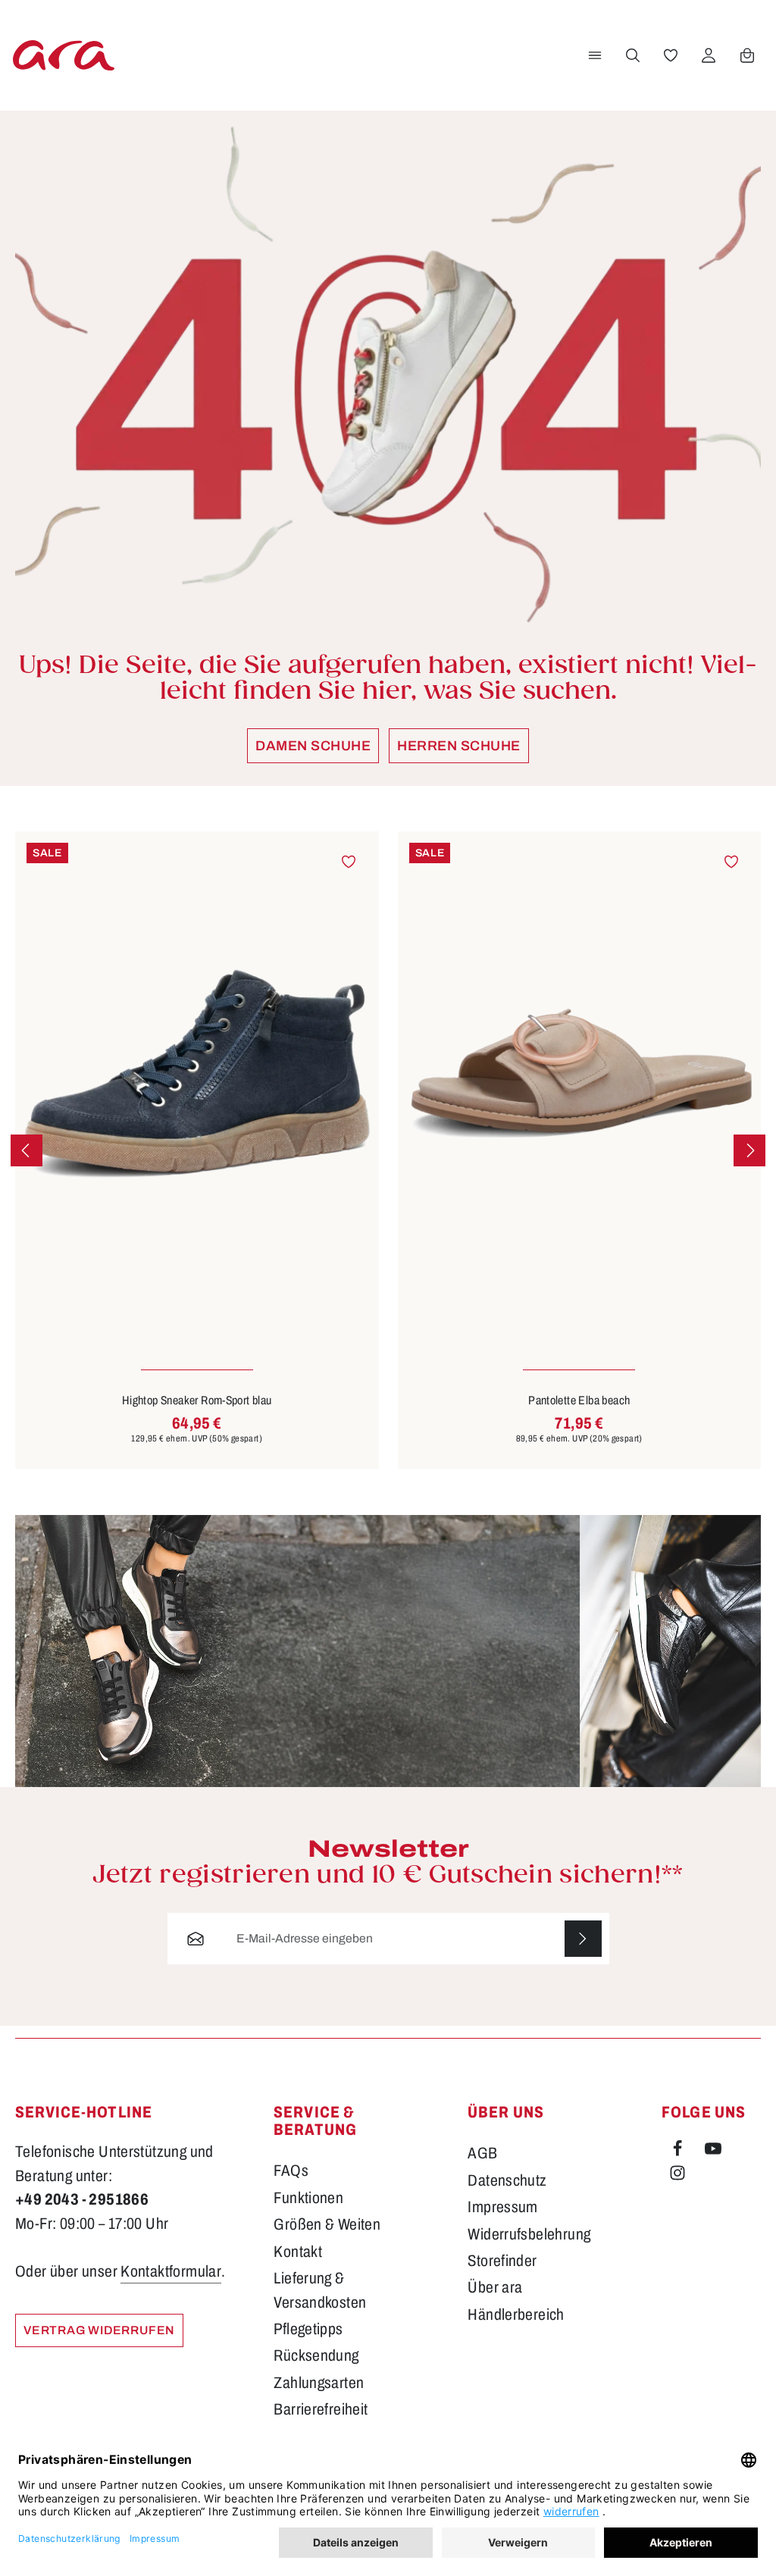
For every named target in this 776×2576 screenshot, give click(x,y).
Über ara (495, 2287)
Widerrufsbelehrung (529, 2234)
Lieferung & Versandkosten (320, 2290)
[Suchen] (633, 55)
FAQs (291, 2171)
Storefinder (502, 2261)
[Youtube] (713, 2152)
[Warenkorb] (747, 55)
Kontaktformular (171, 2271)
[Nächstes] (749, 1150)
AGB (482, 2153)
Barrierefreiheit (321, 2409)
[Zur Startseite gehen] (64, 55)
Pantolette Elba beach (579, 1400)
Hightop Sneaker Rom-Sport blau (197, 1400)
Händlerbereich (516, 2315)
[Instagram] (677, 2176)
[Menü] (595, 55)
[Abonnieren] (583, 1939)
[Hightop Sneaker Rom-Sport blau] (197, 1074)
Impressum (503, 2207)
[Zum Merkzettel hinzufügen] (349, 861)
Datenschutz (507, 2180)
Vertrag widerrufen (99, 2330)
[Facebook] (679, 2152)
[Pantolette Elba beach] (580, 1074)
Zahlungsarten (319, 2383)
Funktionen (308, 2198)
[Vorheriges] (27, 1150)
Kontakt (298, 2252)
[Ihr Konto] (709, 55)
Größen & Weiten (327, 2224)
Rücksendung (316, 2355)
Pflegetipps (308, 2329)
